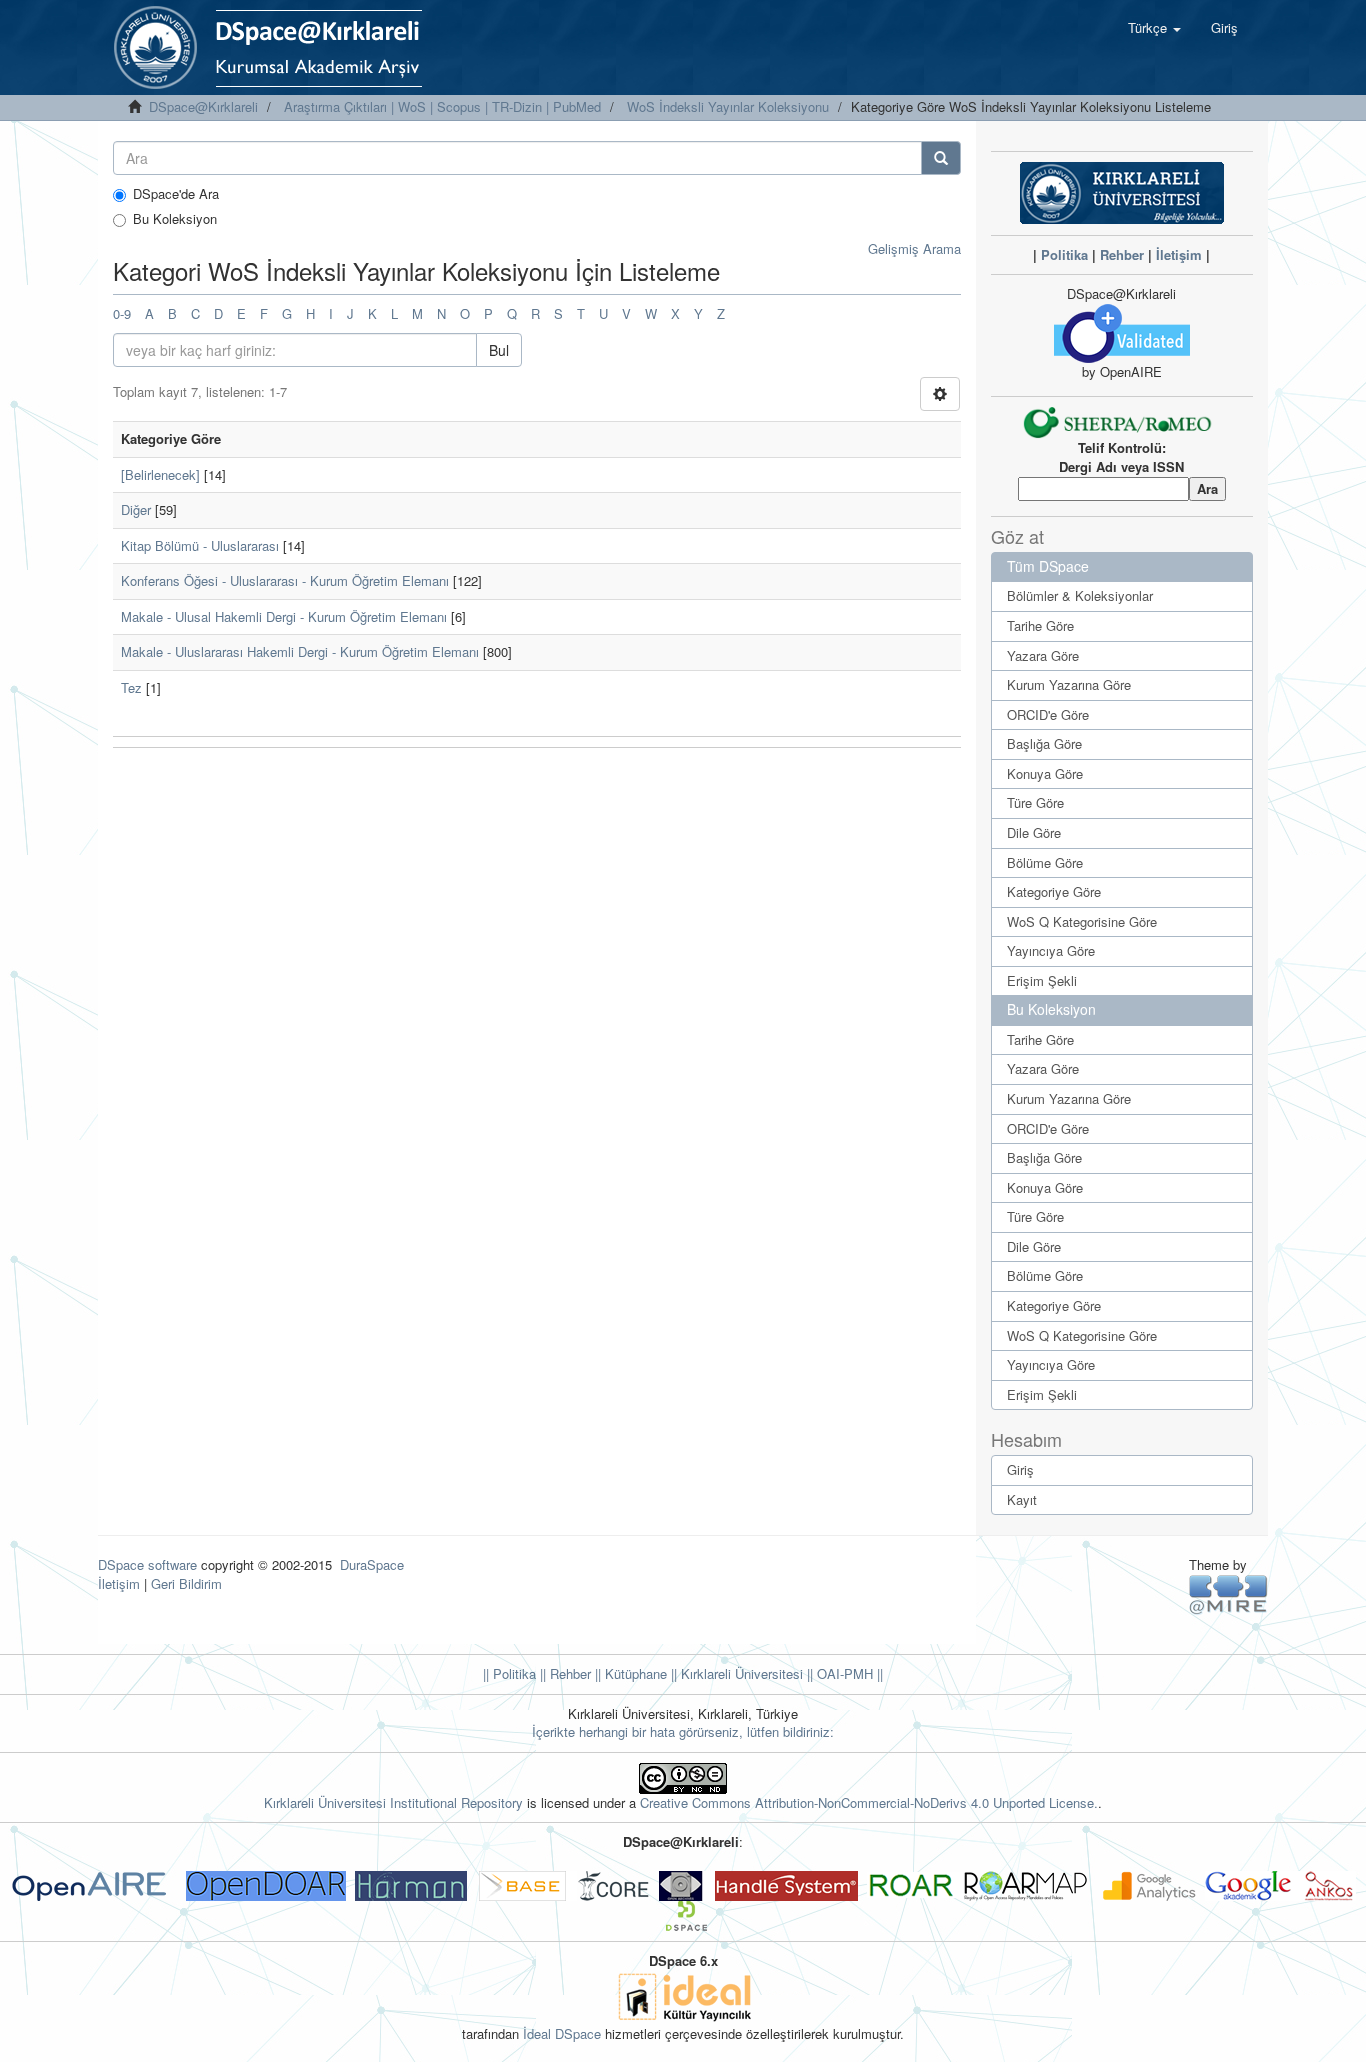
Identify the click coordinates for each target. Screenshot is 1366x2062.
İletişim (1179, 254)
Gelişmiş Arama (914, 248)
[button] (1154, 28)
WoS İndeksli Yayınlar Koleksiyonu (728, 106)
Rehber (1122, 254)
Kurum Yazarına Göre (1069, 684)
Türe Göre (1035, 802)
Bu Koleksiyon (175, 219)
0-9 (122, 313)
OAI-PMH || (848, 1673)
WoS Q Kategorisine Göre (1082, 921)
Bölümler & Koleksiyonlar (1080, 595)
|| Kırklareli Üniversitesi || (740, 1673)
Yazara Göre (1043, 655)
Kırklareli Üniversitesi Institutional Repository (393, 1802)
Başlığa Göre (1044, 743)
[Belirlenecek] (160, 474)
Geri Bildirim (186, 1583)
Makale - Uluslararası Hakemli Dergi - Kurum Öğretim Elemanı (300, 651)
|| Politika (509, 1673)
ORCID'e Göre (1048, 714)
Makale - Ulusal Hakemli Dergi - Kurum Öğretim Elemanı (284, 616)
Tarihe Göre (1040, 625)
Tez (131, 687)
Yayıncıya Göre (1051, 950)
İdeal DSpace (562, 2033)
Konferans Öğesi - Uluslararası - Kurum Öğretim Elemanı (285, 580)
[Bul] (941, 158)
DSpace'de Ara (176, 194)
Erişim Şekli (1042, 980)
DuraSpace (372, 1564)
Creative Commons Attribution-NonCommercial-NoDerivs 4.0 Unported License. (869, 1802)
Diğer (136, 509)
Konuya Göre (1045, 773)
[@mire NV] (1228, 1593)
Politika (1064, 254)
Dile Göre (1034, 832)
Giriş (1020, 1469)
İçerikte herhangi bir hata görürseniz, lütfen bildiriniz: (683, 1731)
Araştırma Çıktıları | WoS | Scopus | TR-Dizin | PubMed (442, 106)
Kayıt (1022, 1499)
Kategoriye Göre (1054, 891)
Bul (499, 350)
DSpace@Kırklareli (203, 106)
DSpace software (147, 1564)
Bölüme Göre (1045, 862)
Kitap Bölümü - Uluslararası (200, 545)
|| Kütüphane (629, 1673)
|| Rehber (563, 1673)
